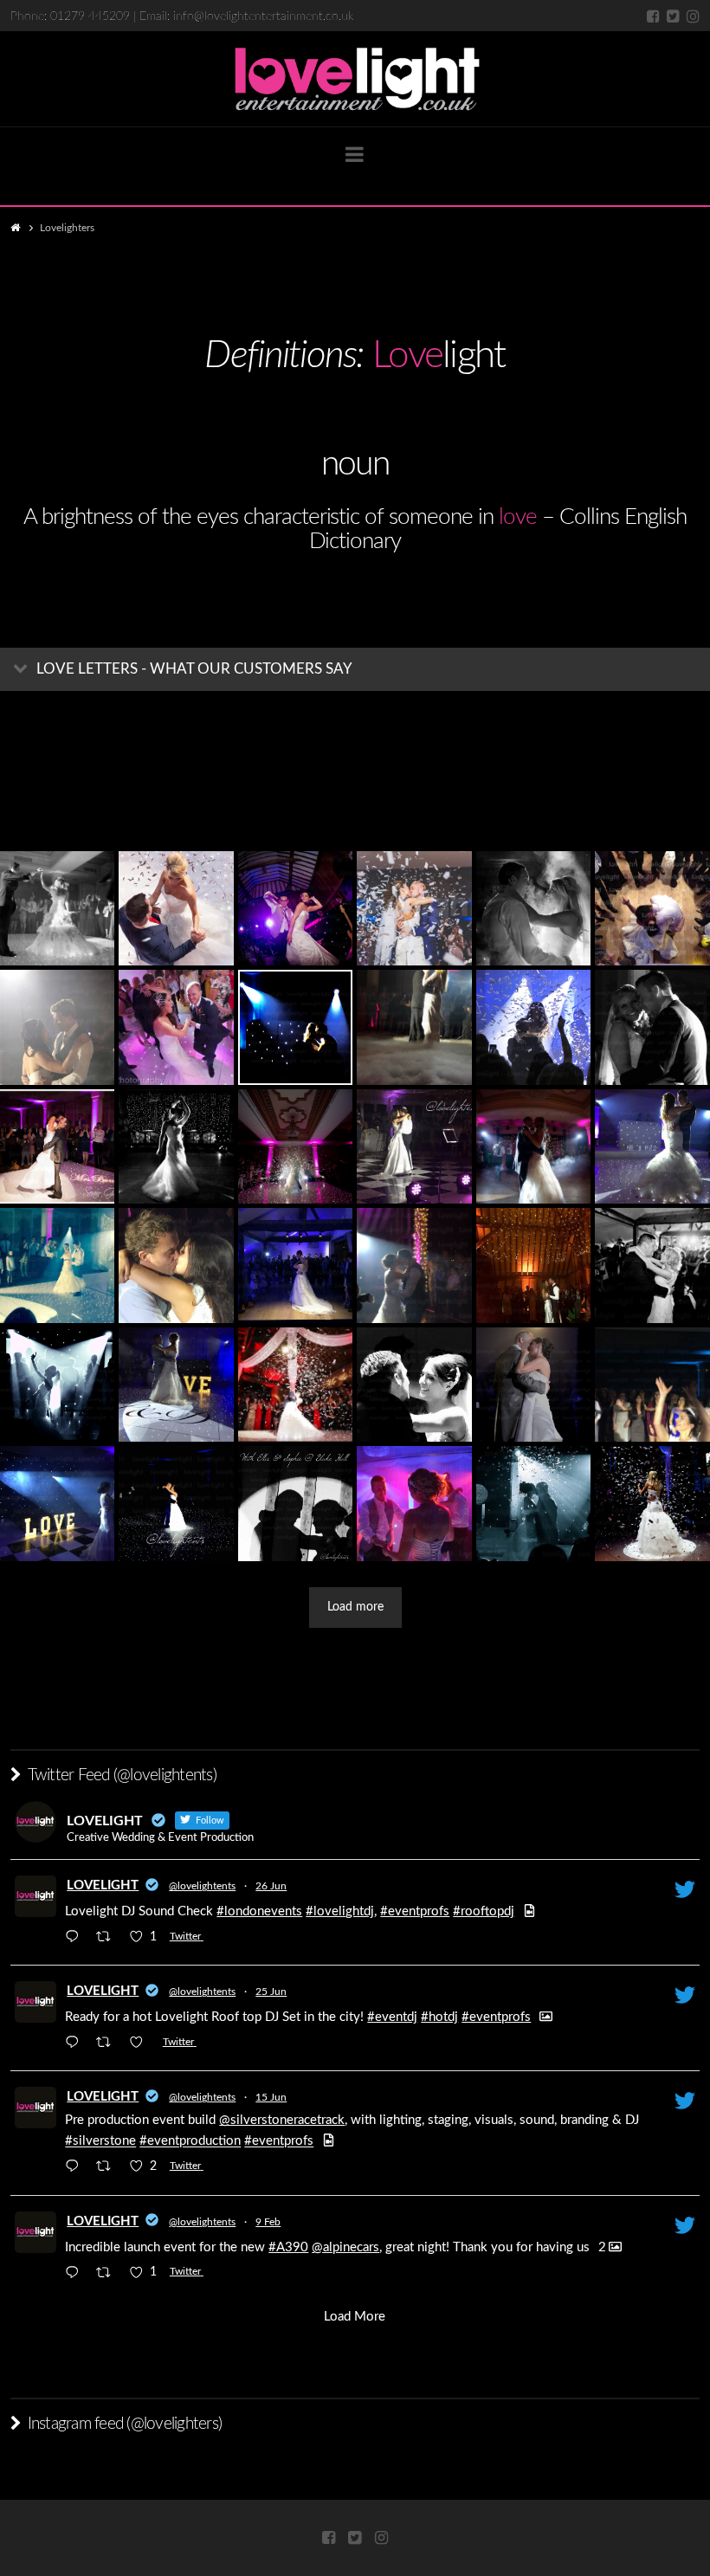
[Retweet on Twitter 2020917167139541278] (109, 2274)
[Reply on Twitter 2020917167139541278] (76, 2274)
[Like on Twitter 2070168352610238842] (142, 2044)
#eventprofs (415, 1911)
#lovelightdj (340, 1911)
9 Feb (268, 2222)
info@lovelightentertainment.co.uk (263, 16)
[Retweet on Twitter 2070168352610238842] (109, 2044)
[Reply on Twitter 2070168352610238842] (76, 2044)
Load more (355, 1607)
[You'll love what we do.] (355, 79)
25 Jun (271, 1992)
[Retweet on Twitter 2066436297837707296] (109, 2169)
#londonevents (259, 1911)
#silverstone (100, 2142)
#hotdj (439, 2017)
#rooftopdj (484, 1911)
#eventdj (392, 2017)
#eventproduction (190, 2142)
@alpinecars (345, 2247)
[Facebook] (653, 16)
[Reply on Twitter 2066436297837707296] (76, 2169)
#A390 (288, 2247)
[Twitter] (673, 16)
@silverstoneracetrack (282, 2120)
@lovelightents (202, 1886)
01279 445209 (90, 16)
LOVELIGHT (103, 1885)
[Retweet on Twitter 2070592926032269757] (109, 1938)
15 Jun (271, 2097)
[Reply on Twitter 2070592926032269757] (76, 1938)
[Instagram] (693, 16)
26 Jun (271, 1886)
